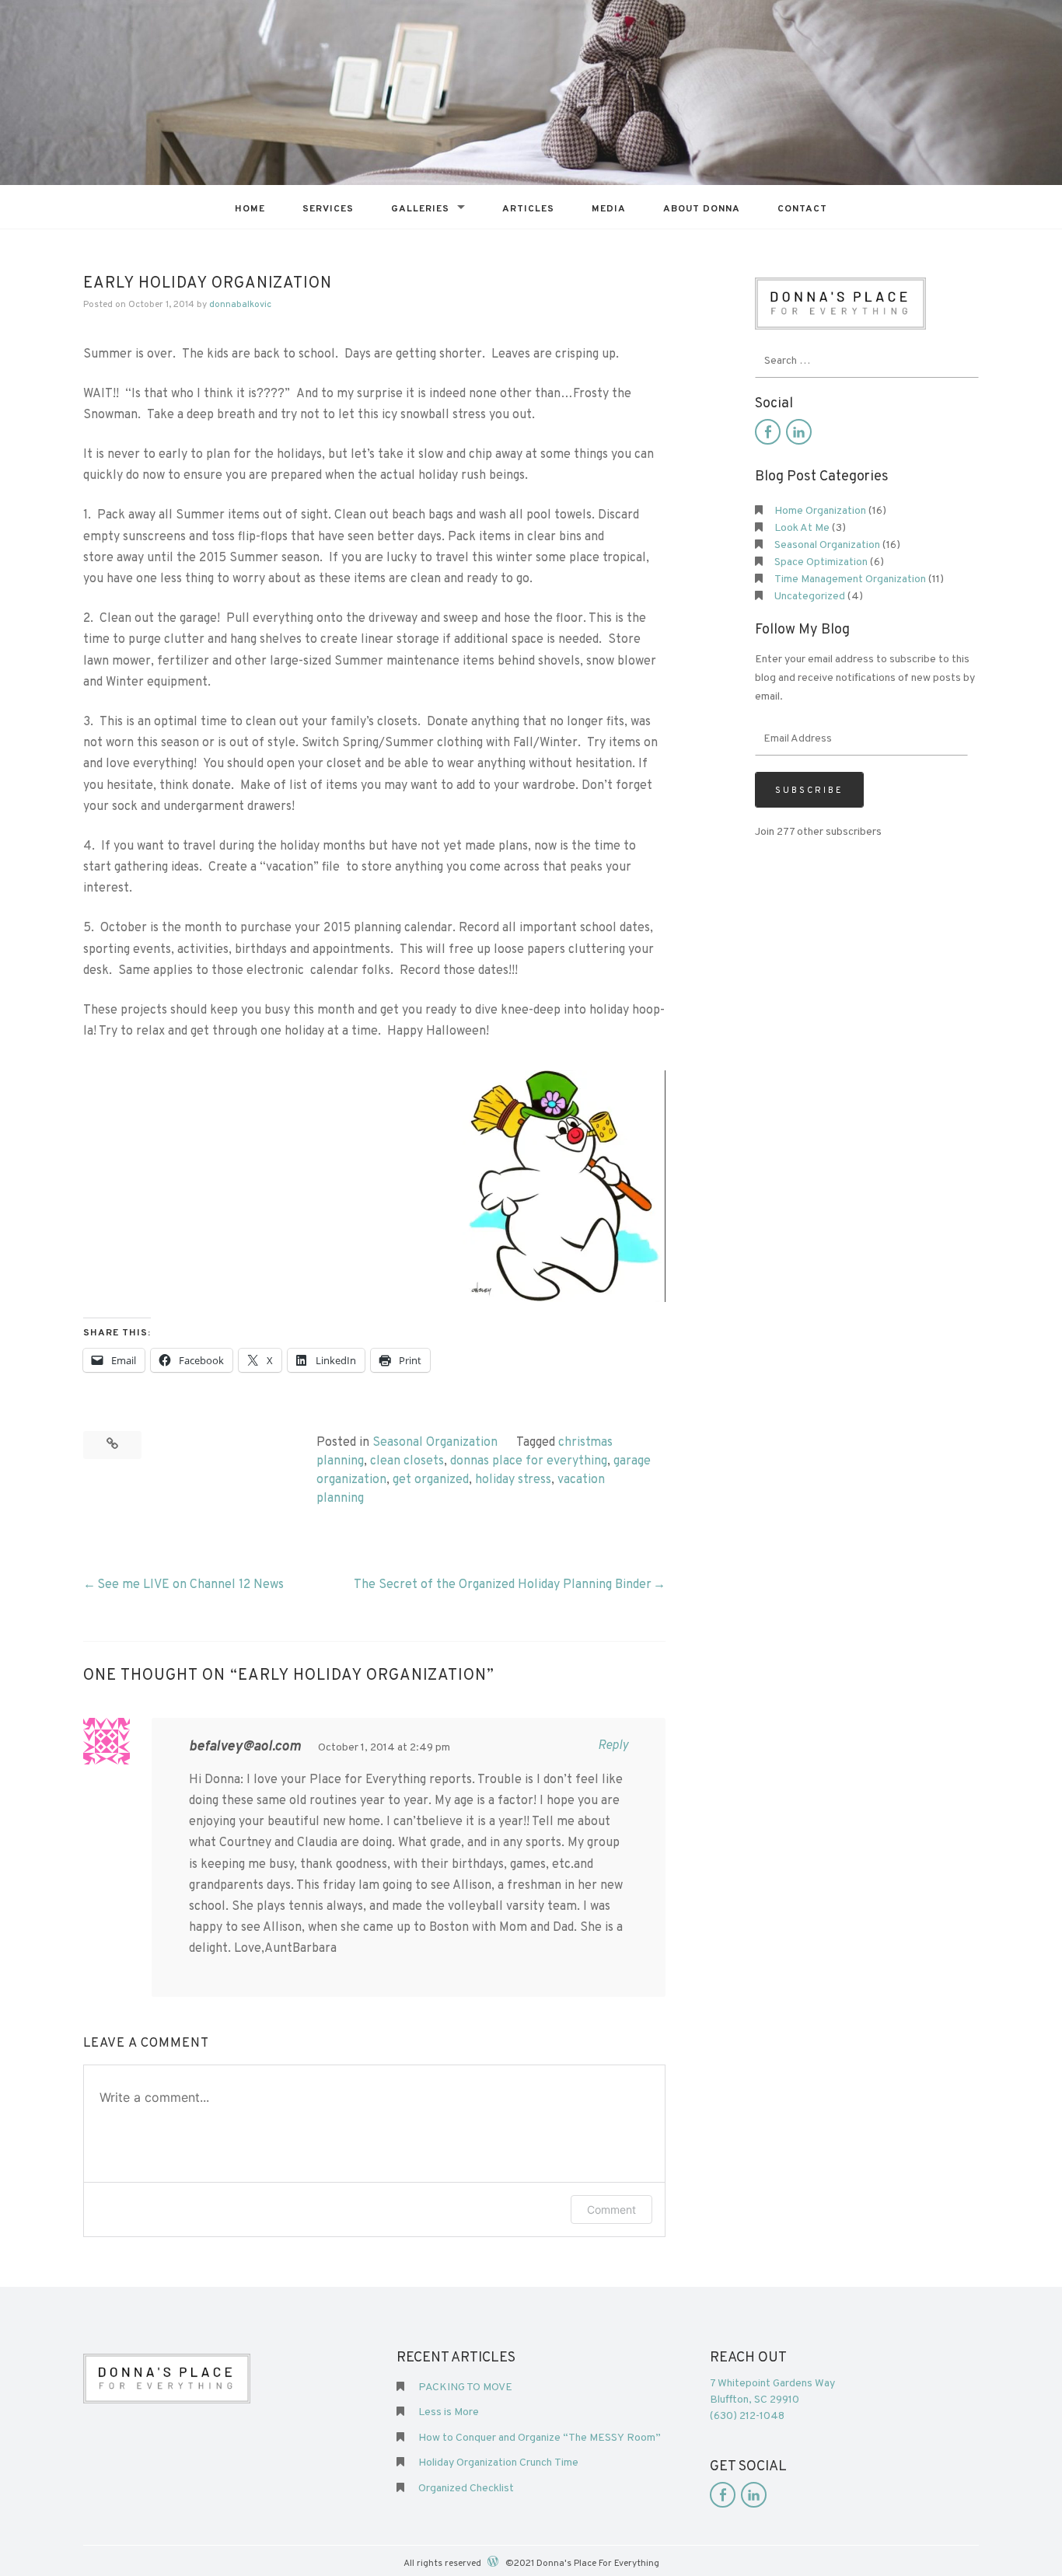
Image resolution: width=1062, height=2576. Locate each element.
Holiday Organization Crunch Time (498, 2463)
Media (609, 209)
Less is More (449, 2412)
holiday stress (513, 1480)
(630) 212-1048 (747, 2416)
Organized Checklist (466, 2489)
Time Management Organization (850, 579)
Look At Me (802, 528)
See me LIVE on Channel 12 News (190, 1585)
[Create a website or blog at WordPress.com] (493, 2563)
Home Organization (820, 511)
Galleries (420, 209)
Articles (528, 209)
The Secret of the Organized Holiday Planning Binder (503, 1585)
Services (328, 209)
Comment (611, 2209)
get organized (431, 1480)
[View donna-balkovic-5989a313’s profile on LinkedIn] (799, 432)
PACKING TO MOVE (465, 2388)
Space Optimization (821, 562)
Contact (802, 209)
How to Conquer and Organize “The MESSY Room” (540, 2438)
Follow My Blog (802, 630)
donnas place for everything (529, 1461)
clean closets (407, 1461)
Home (250, 209)
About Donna (702, 209)
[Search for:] (867, 361)
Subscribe (809, 791)
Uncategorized (810, 597)
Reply (613, 1746)
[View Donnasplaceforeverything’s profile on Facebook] (768, 432)
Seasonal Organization (435, 1443)
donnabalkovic (240, 305)
